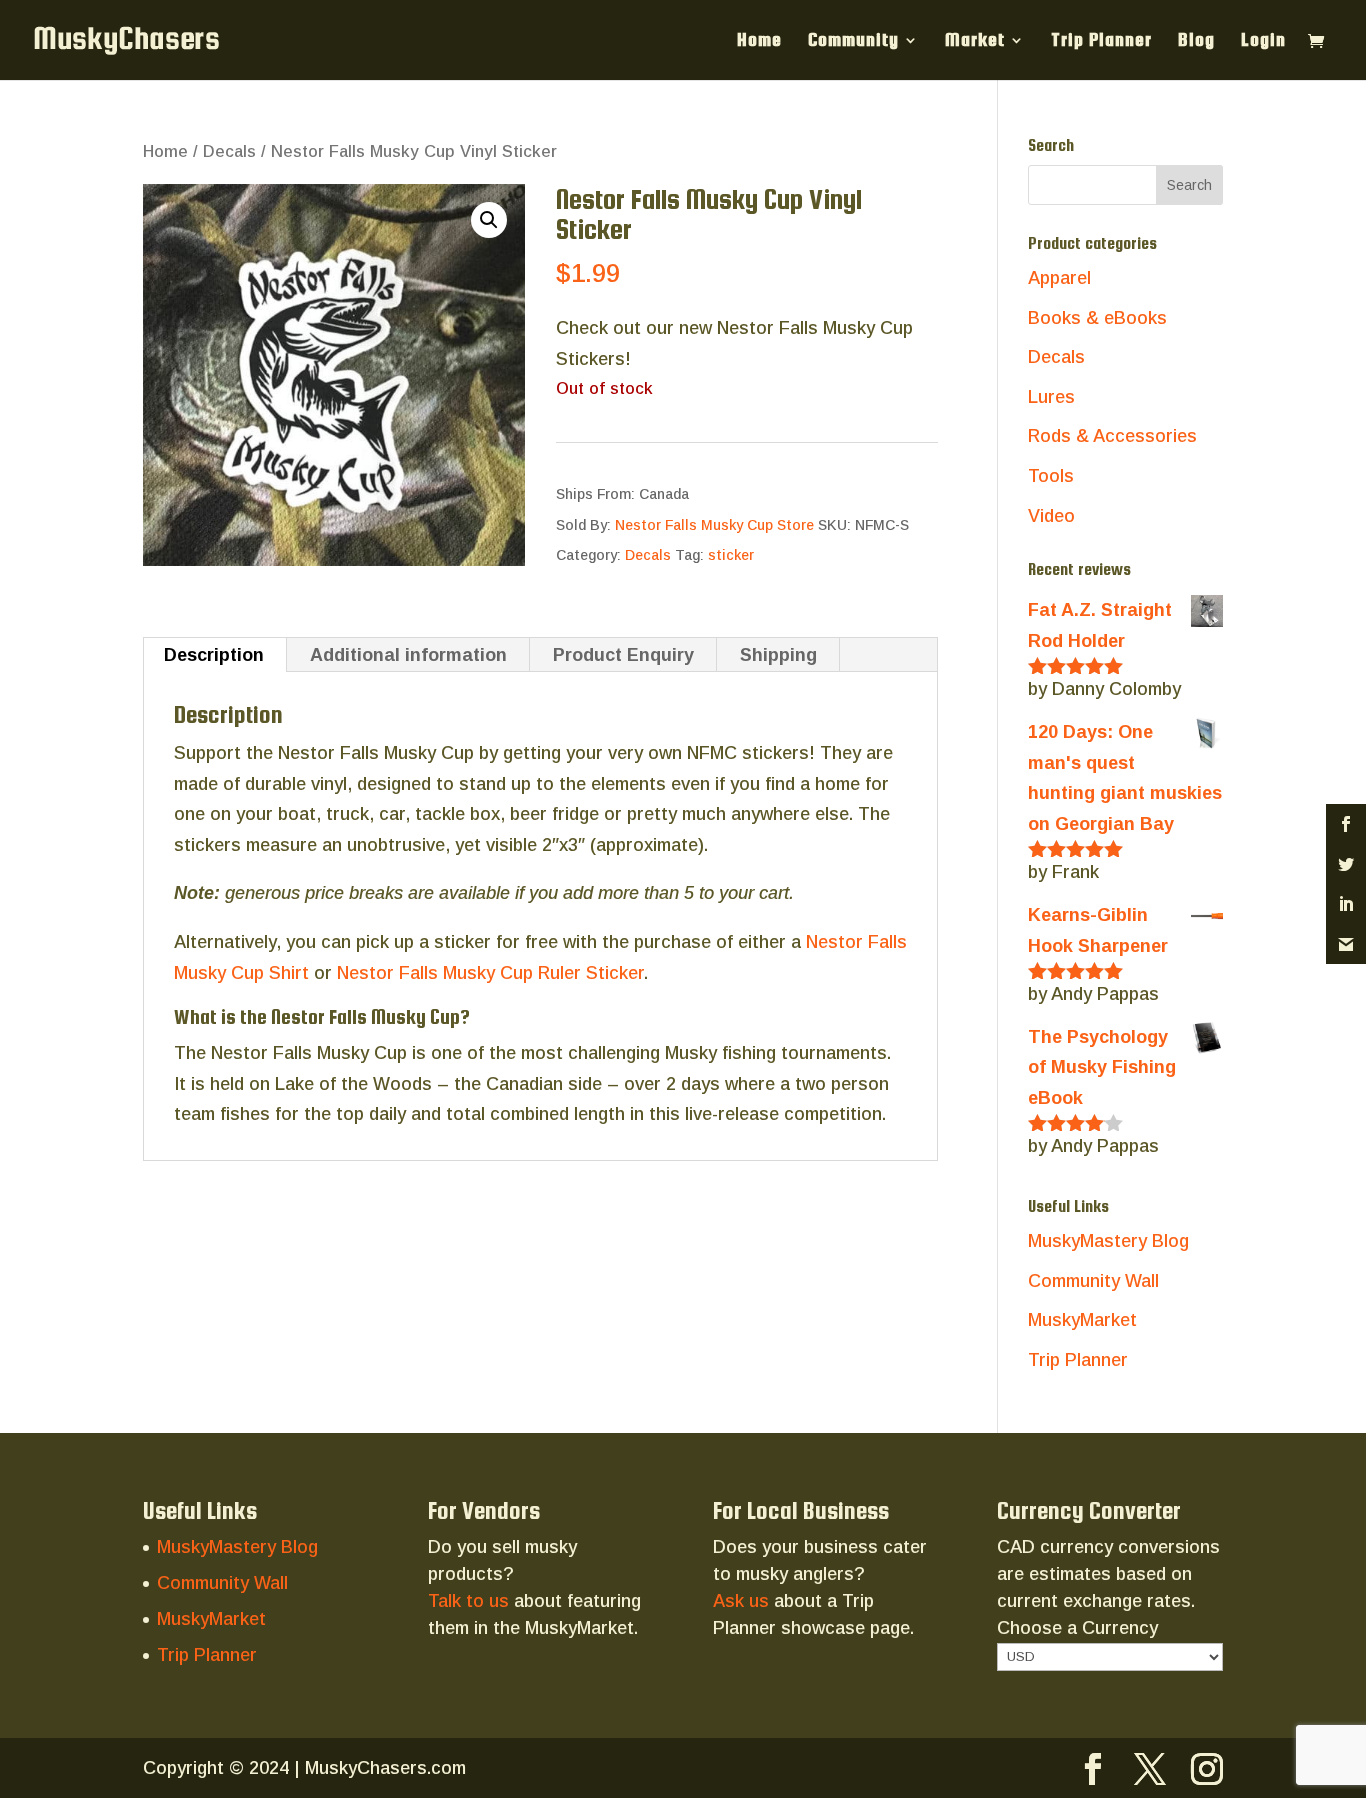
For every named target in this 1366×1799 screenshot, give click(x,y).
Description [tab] (214, 655)
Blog (1196, 41)
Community (853, 41)
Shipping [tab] (778, 655)
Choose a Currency (1077, 1628)
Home (759, 41)
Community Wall (1093, 1281)
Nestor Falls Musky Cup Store (714, 525)
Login (1263, 41)
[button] (489, 220)
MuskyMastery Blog (1108, 1241)
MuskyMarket (1082, 1320)
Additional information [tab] (408, 655)
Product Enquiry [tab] (623, 655)
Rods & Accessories (1112, 436)
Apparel (1059, 278)
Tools (1051, 476)
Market (975, 41)
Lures (1051, 397)
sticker (731, 555)
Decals (229, 151)
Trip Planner (1101, 41)
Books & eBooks (1097, 318)
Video (1051, 516)
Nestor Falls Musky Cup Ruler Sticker (490, 973)
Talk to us (468, 1601)
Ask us (741, 1601)
